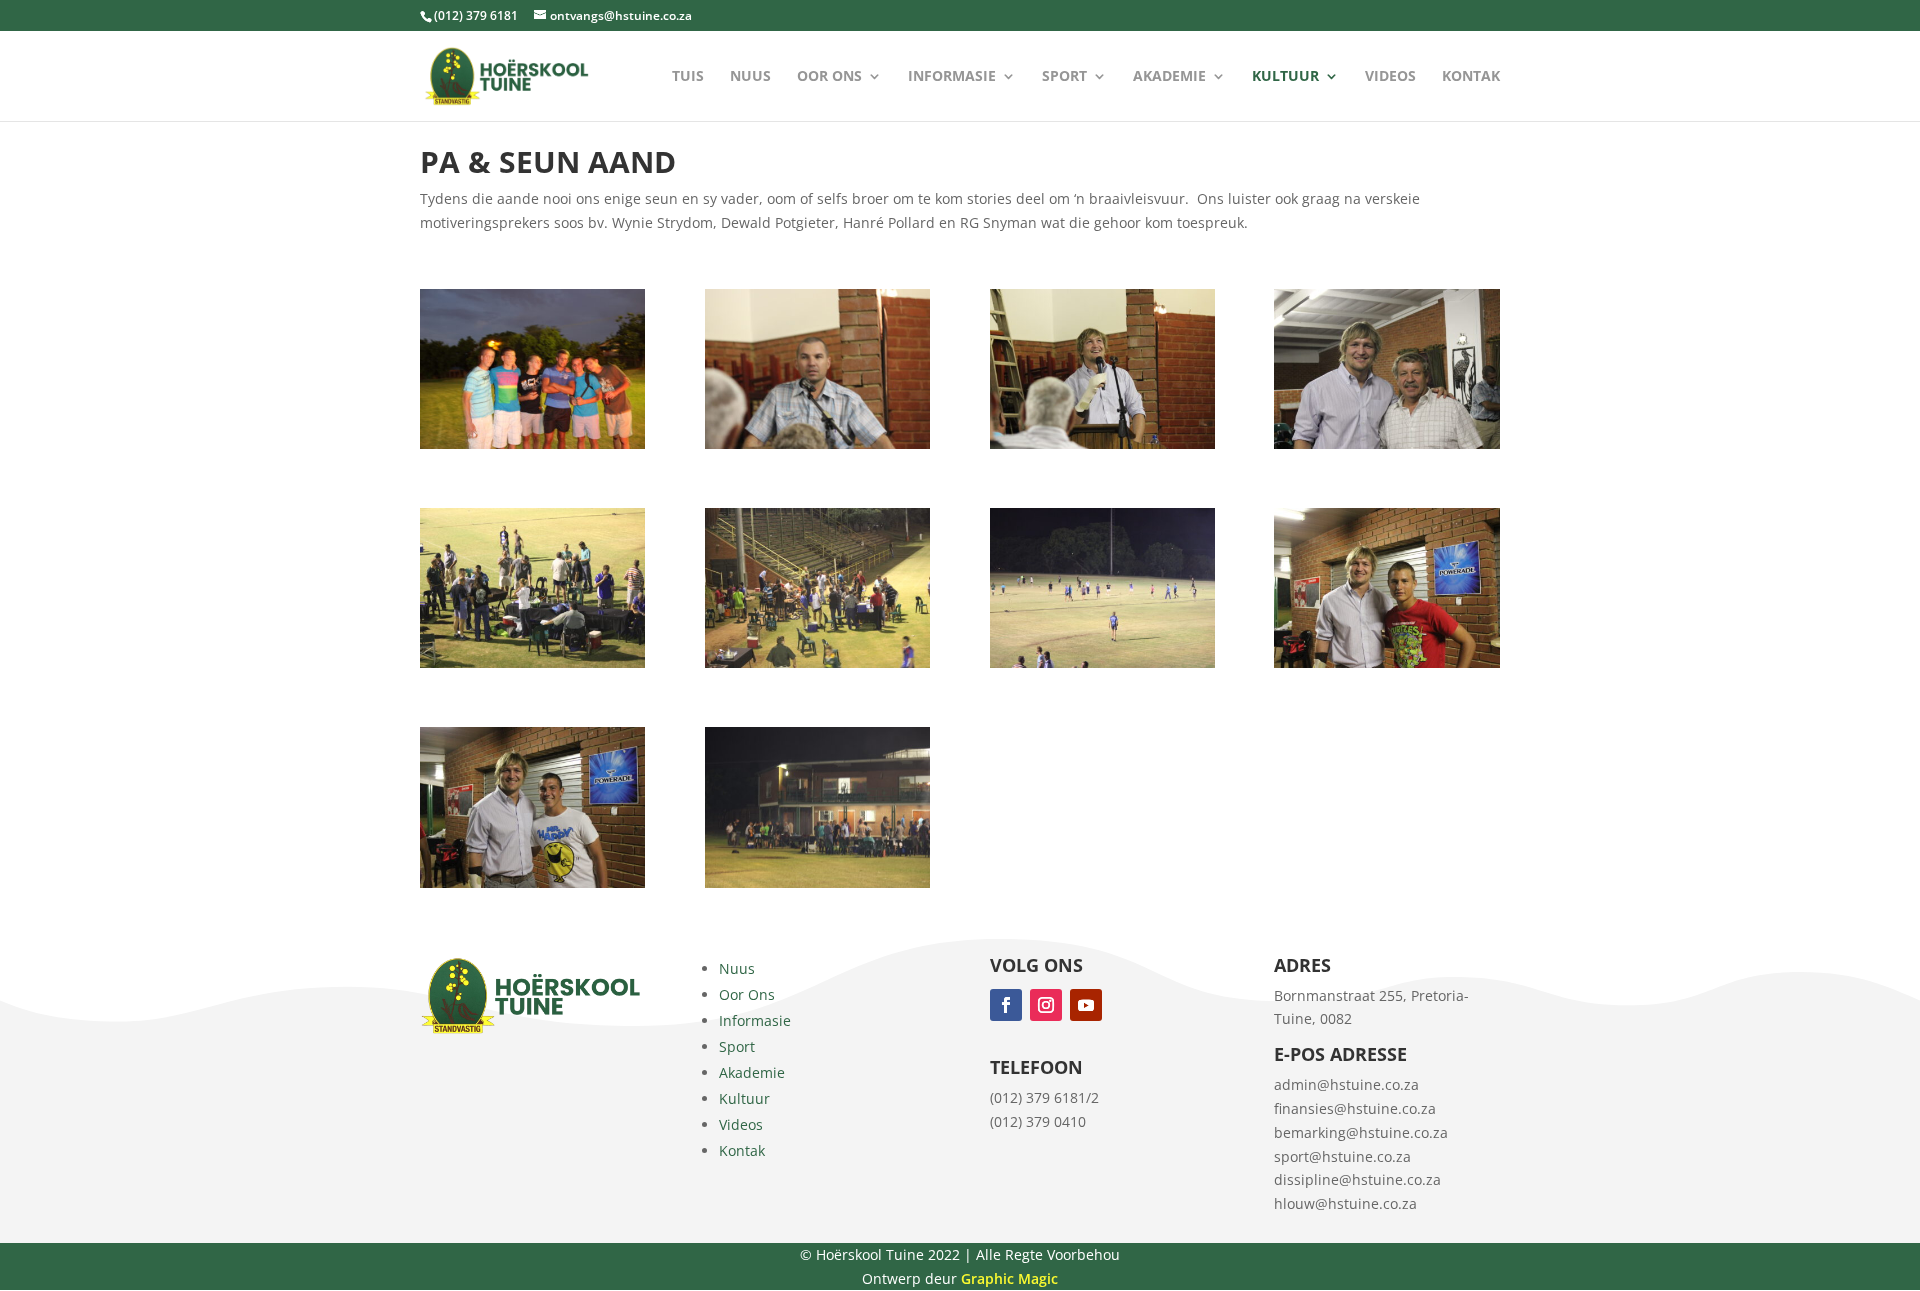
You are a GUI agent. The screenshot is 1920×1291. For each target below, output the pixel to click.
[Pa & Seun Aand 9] (532, 882)
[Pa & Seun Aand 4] (1386, 443)
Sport (1064, 77)
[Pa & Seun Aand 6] (817, 662)
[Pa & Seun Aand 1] (532, 443)
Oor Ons (829, 77)
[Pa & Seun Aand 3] (1102, 443)
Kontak (1471, 77)
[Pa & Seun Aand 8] (1386, 662)
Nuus (750, 77)
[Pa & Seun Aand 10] (817, 882)
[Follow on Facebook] (1006, 1005)
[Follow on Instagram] (1046, 1005)
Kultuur (1285, 77)
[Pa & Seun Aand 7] (1102, 662)
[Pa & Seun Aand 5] (532, 662)
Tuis (688, 77)
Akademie (1169, 77)
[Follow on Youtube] (1086, 1005)
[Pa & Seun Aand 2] (817, 443)
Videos (1390, 77)
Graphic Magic (1009, 1278)
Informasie (952, 77)
